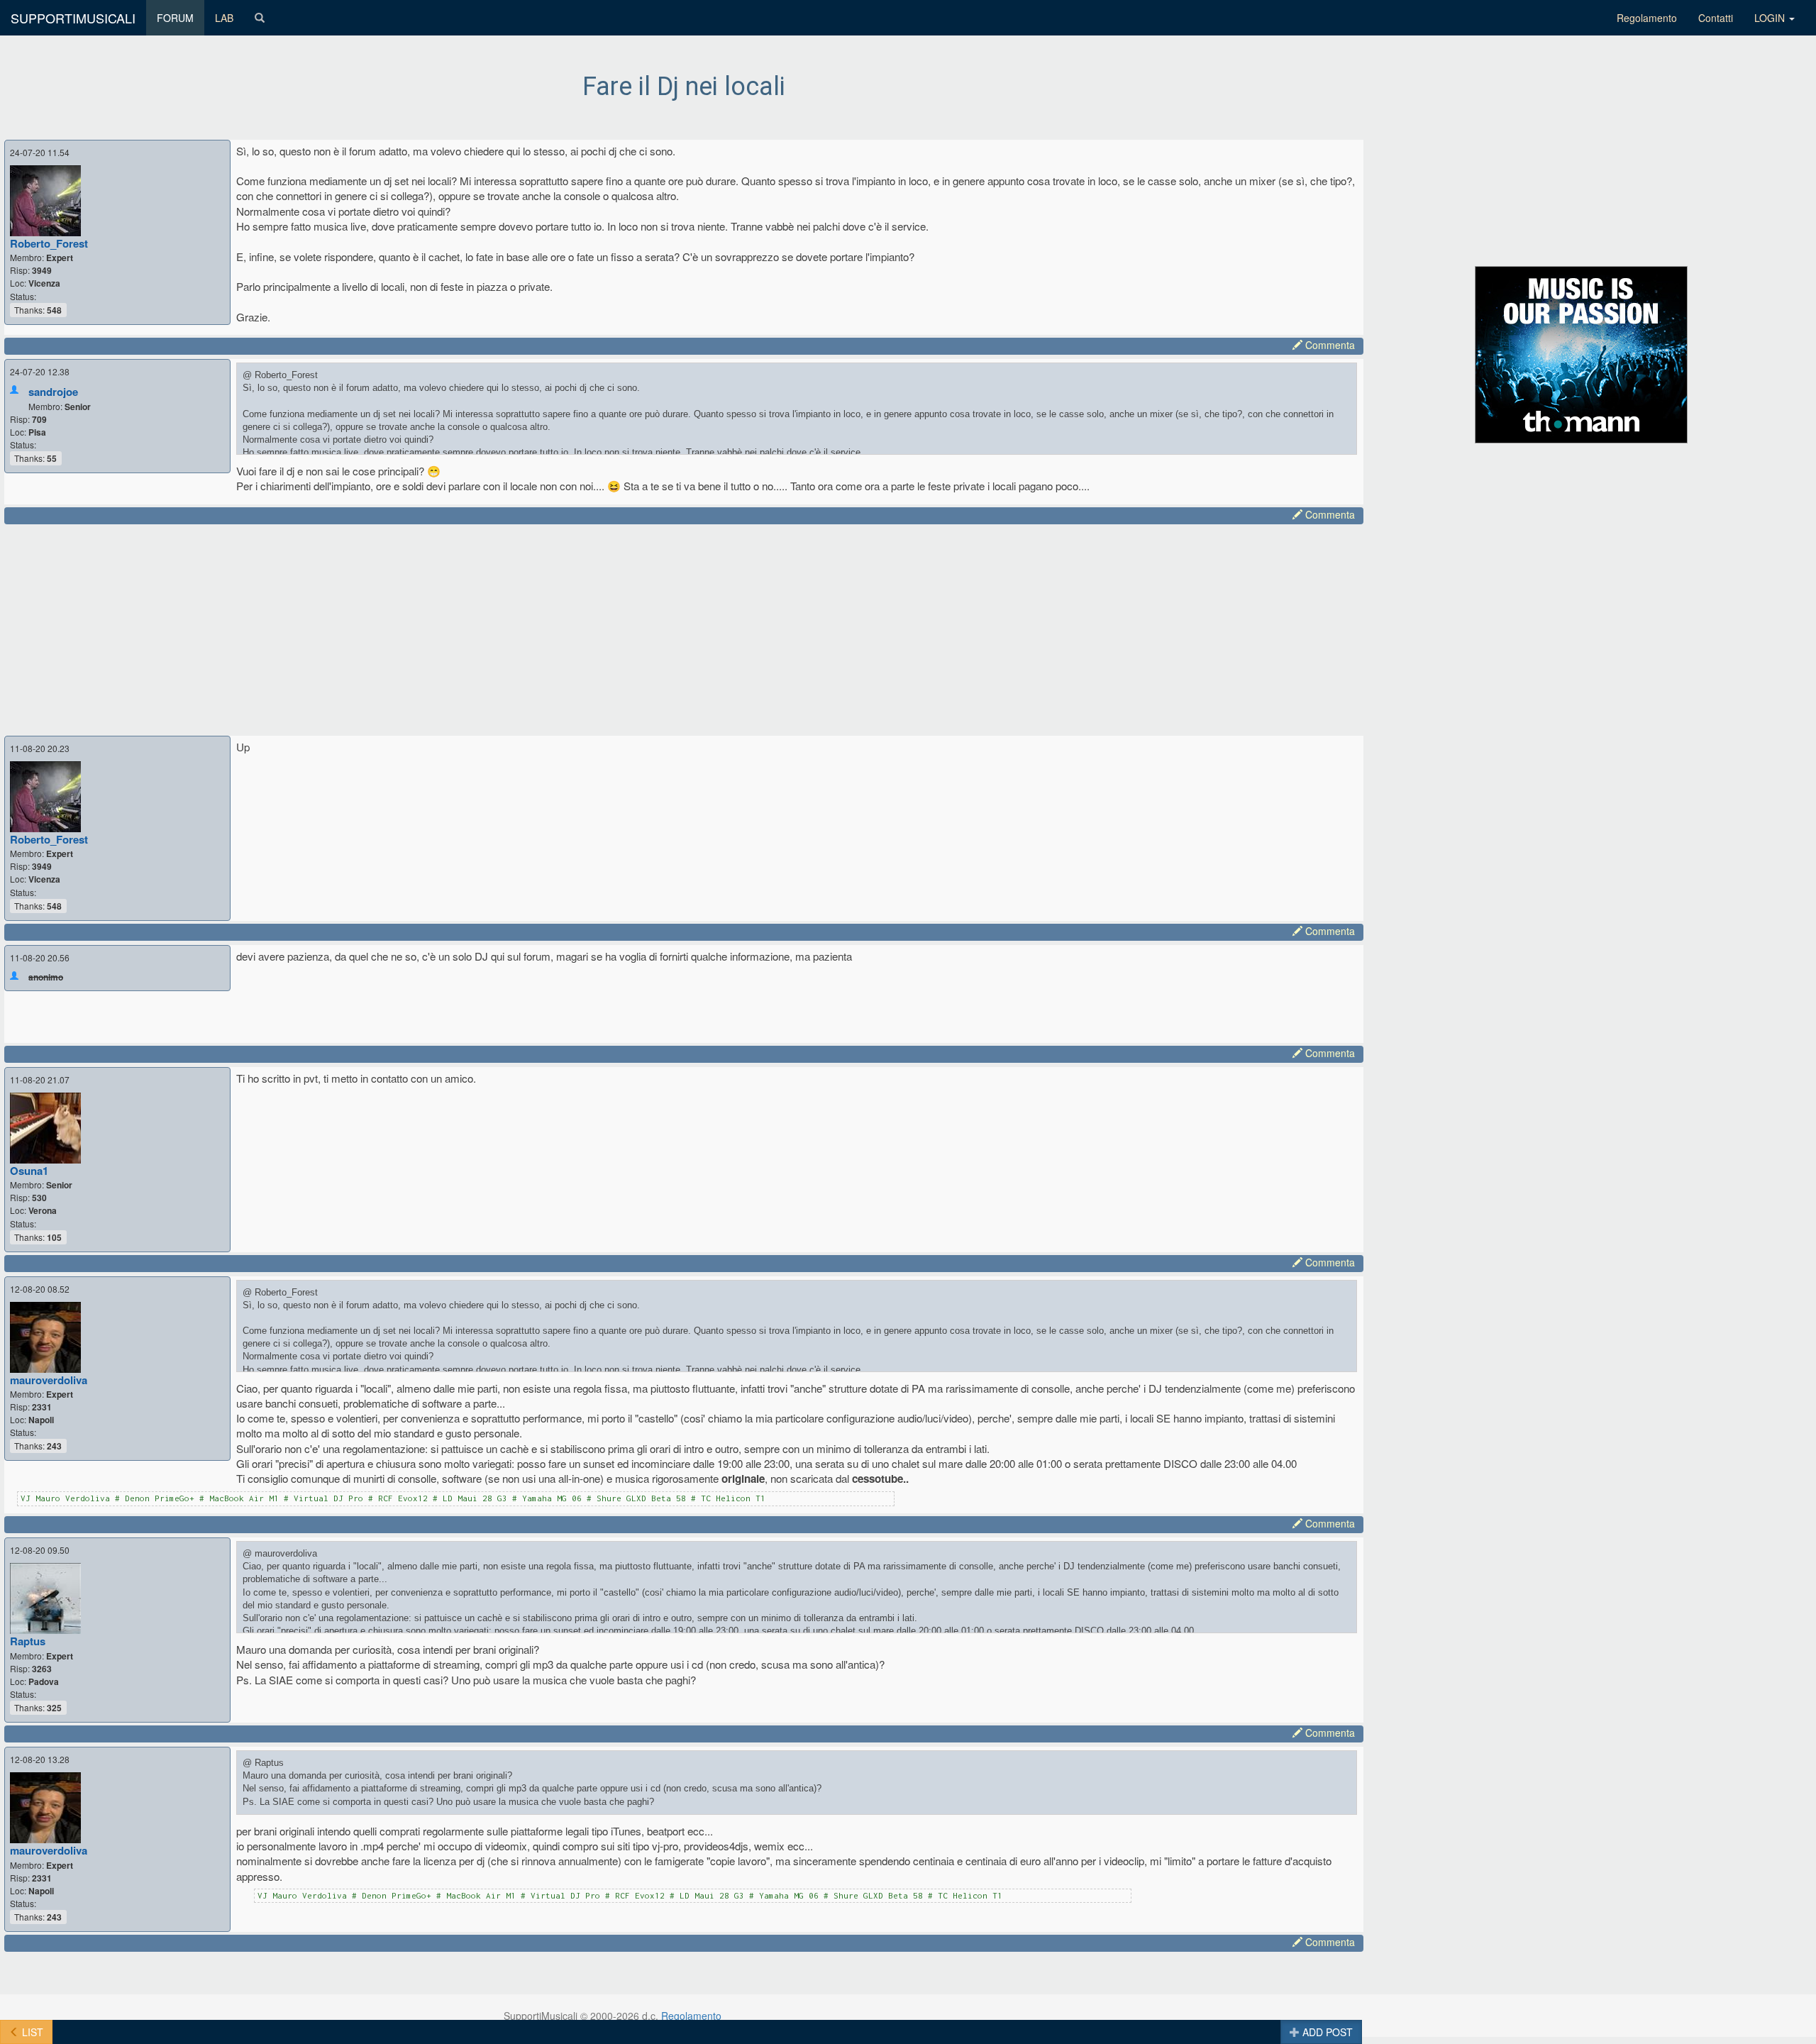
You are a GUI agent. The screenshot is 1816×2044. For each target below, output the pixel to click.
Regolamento (1647, 18)
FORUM (175, 18)
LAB (224, 18)
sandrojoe (53, 392)
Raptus (28, 1641)
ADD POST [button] (1326, 2032)
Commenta (1329, 345)
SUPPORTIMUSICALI (73, 18)
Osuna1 (29, 1171)
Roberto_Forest (49, 243)
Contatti (1716, 18)
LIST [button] (31, 2032)
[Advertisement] (441, 628)
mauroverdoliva (49, 1380)
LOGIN (1771, 18)
